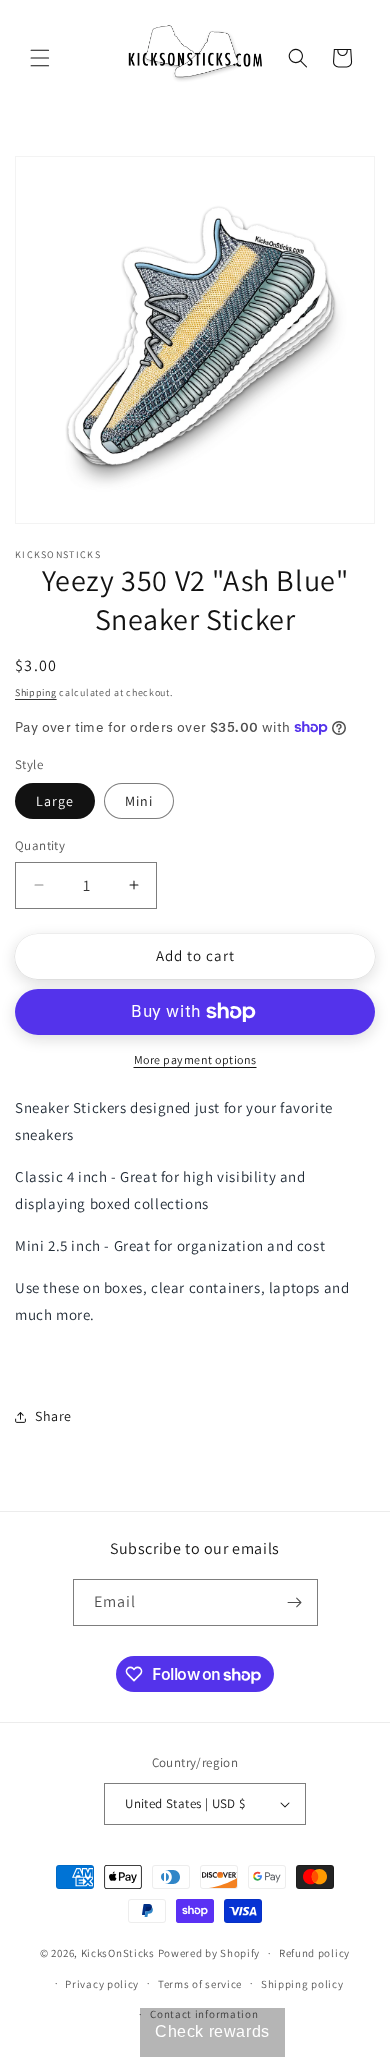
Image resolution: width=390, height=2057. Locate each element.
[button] (40, 58)
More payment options (195, 1059)
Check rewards (212, 2031)
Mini (139, 801)
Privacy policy (102, 1984)
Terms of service (200, 1984)
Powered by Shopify (209, 1953)
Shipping (36, 692)
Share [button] (53, 1416)
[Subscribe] (295, 1602)
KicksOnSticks (118, 1953)
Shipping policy (302, 1984)
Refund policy (314, 1953)
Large (55, 801)
